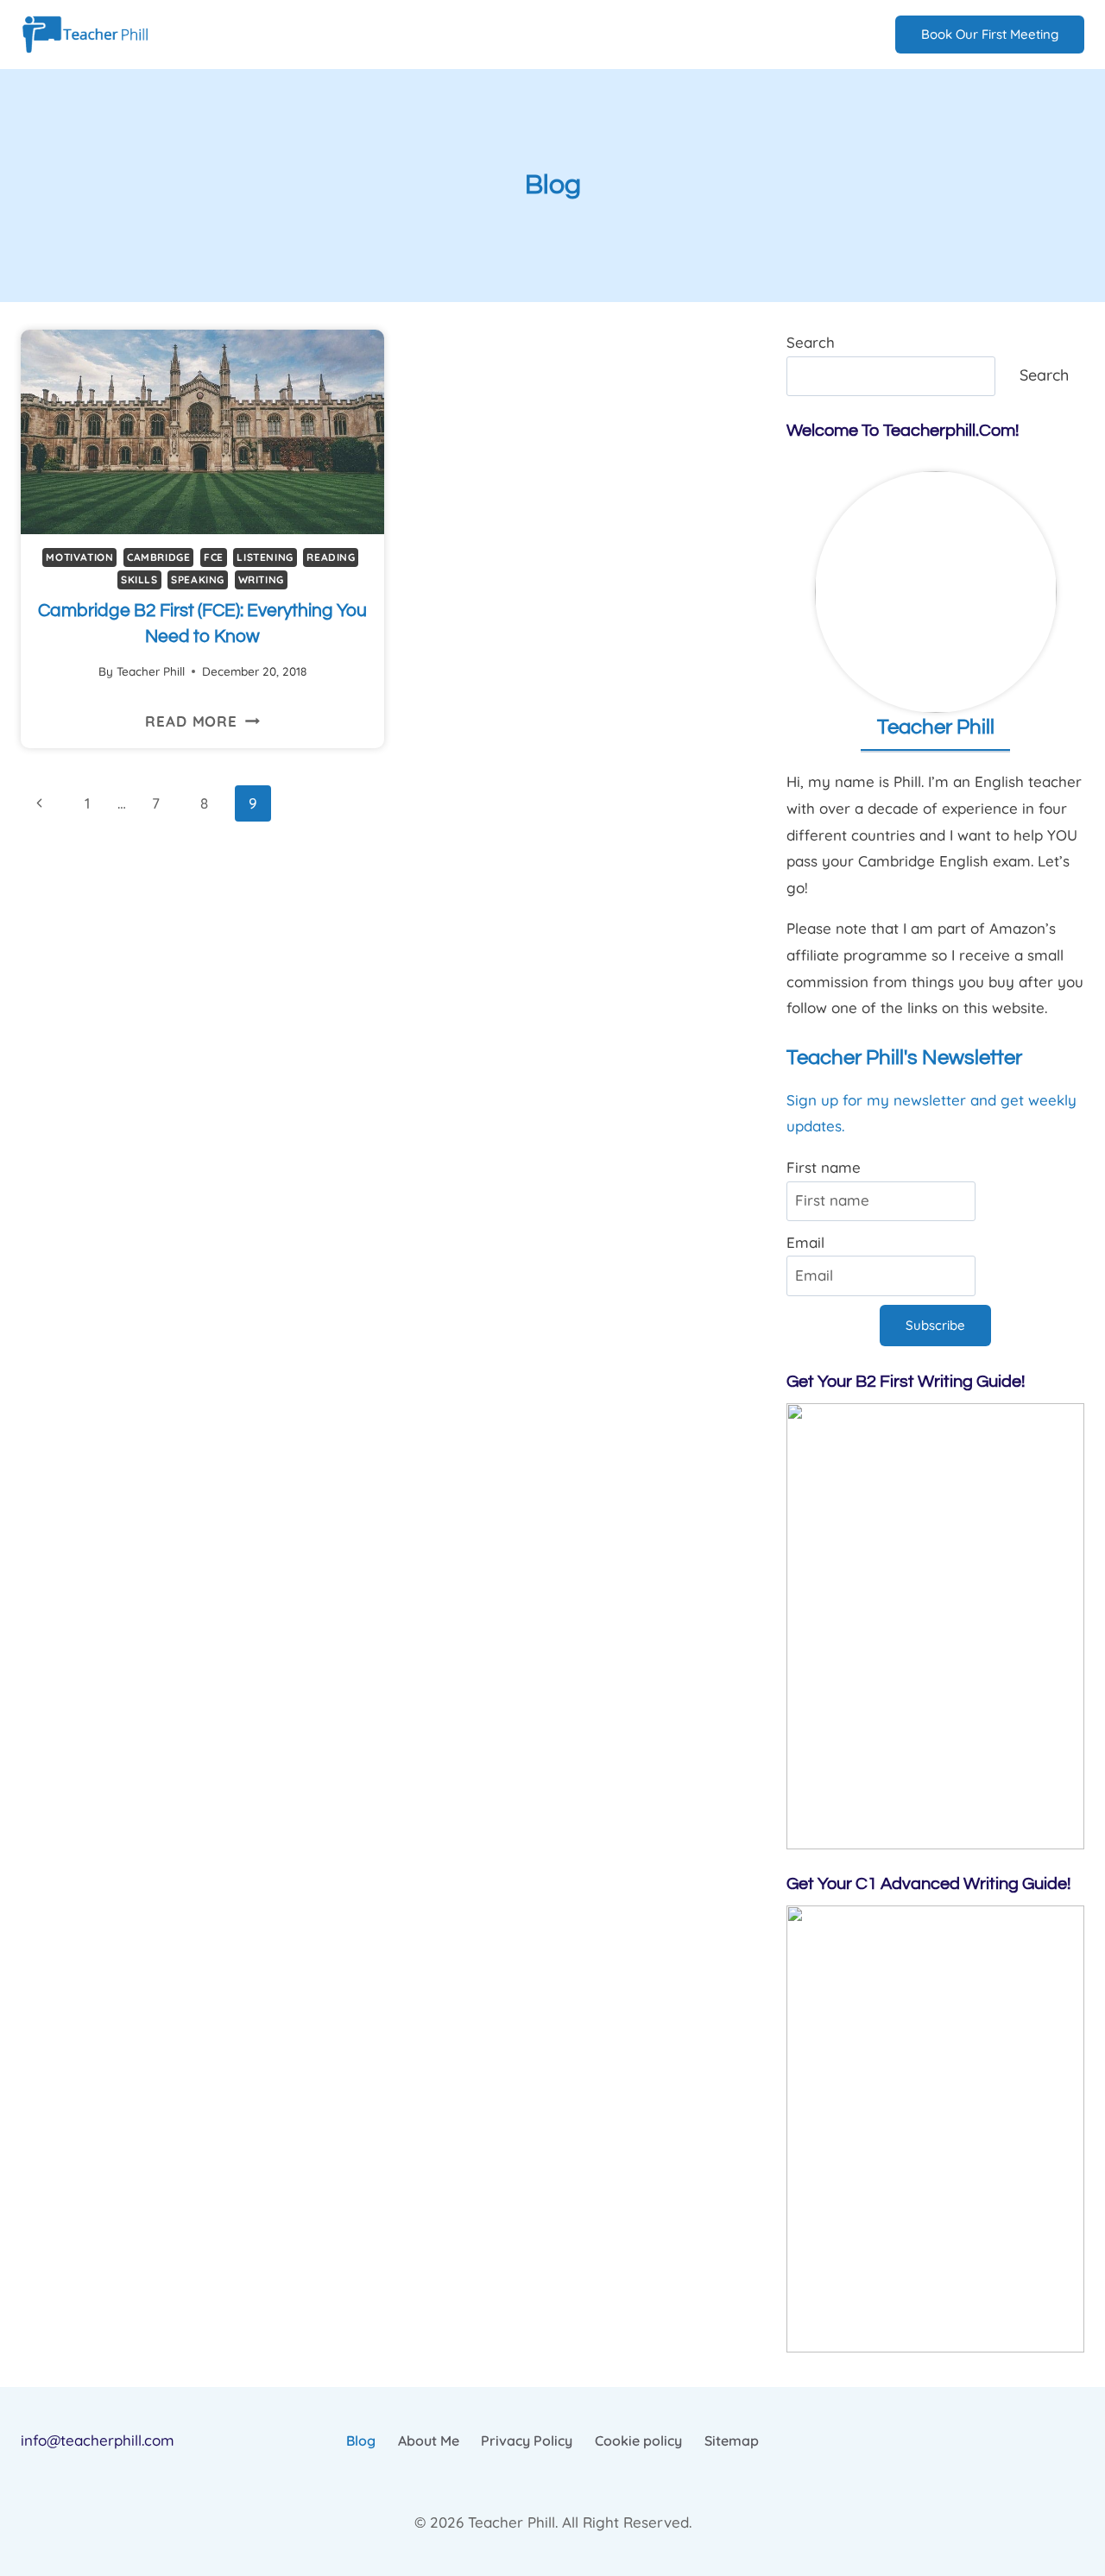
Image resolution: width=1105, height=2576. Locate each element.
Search (811, 342)
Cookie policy (638, 2441)
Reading (331, 557)
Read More (202, 721)
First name (824, 1167)
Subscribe (935, 1325)
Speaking (198, 579)
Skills (139, 579)
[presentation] (202, 432)
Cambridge (158, 557)
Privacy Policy (527, 2441)
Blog (361, 2441)
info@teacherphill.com (98, 2440)
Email (805, 1242)
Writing (261, 579)
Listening (265, 557)
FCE (214, 557)
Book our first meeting (990, 34)
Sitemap (732, 2441)
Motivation (79, 557)
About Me (429, 2441)
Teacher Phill (151, 671)
